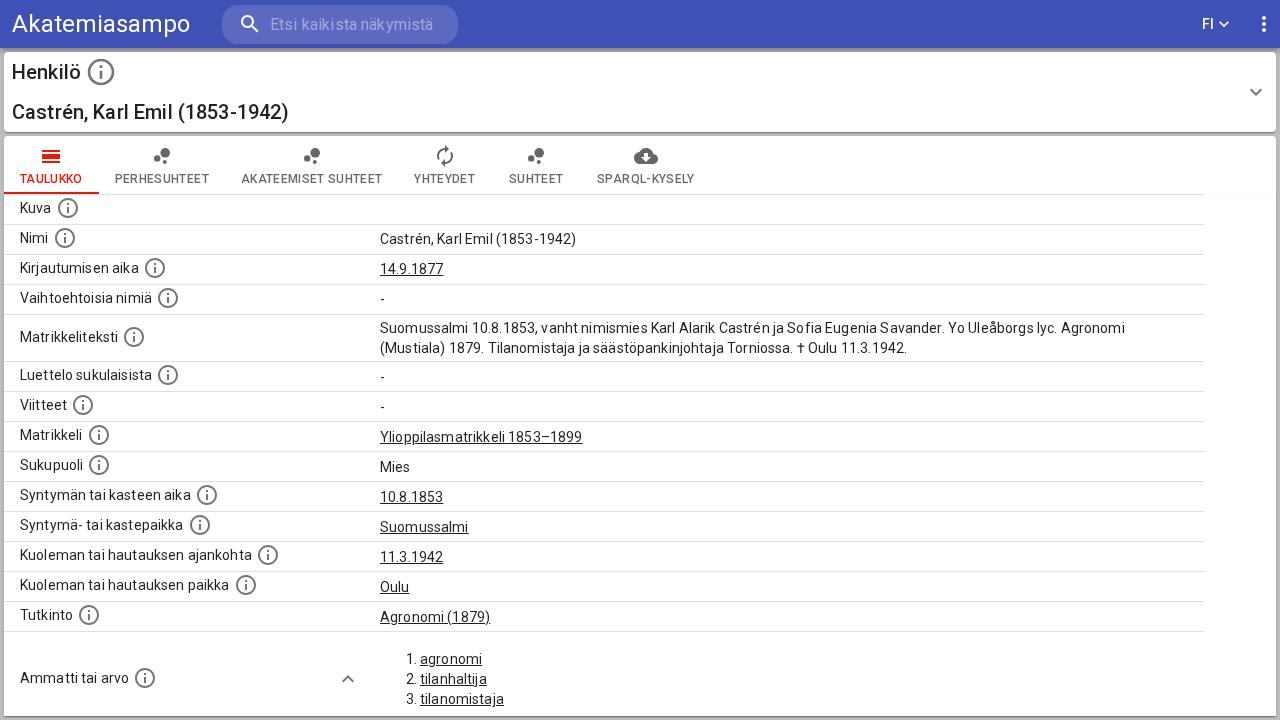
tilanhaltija (453, 679)
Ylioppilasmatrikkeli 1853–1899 (481, 437)
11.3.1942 (411, 557)
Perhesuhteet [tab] (162, 179)
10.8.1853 (411, 497)
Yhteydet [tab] (444, 179)
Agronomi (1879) (435, 617)
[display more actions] (1264, 24)
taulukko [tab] (51, 179)
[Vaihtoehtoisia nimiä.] (168, 298)
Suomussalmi (424, 527)
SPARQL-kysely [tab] (645, 179)
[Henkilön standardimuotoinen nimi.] (65, 238)
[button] (640, 92)
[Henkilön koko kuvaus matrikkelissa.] (134, 337)
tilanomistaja (462, 699)
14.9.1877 (411, 269)
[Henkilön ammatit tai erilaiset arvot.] (145, 678)
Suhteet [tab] (536, 179)
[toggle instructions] (101, 72)
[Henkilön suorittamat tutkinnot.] (89, 615)
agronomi (451, 659)
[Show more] (348, 679)
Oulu (395, 587)
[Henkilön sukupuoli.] (99, 465)
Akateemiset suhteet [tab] (312, 179)
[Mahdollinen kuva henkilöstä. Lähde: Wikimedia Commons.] (68, 208)
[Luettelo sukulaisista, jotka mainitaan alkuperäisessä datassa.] (168, 375)
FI (1208, 24)
